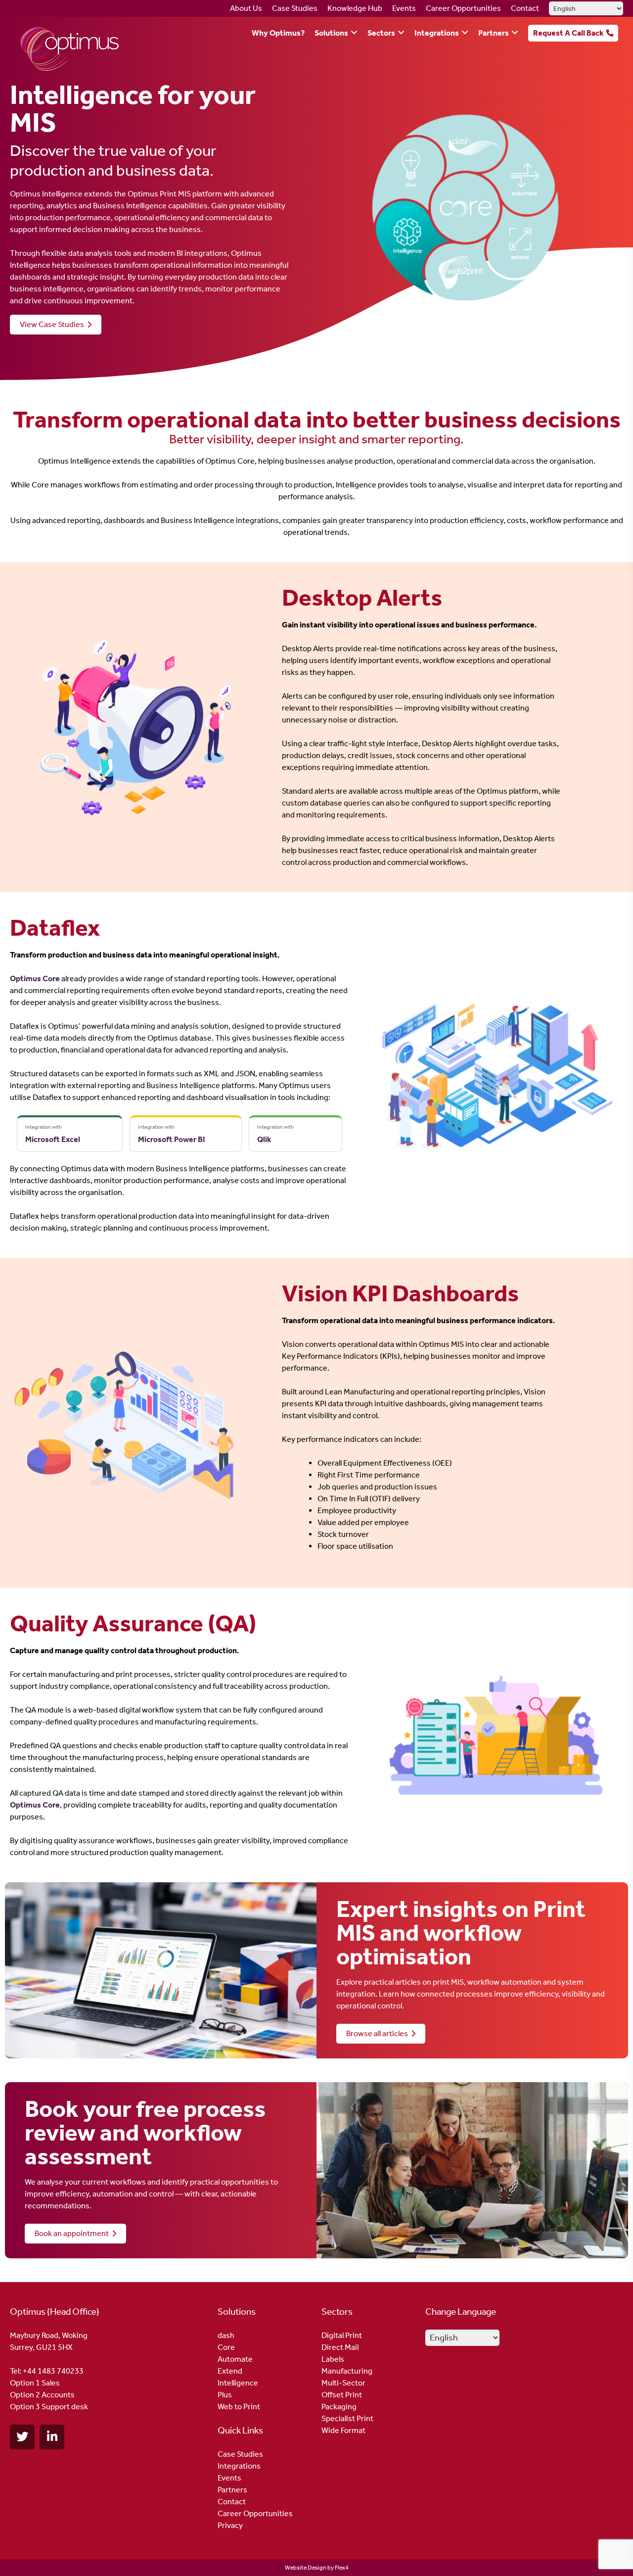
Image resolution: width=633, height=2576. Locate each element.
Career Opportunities (463, 8)
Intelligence (238, 2383)
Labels (333, 2359)
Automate (235, 2359)
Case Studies (295, 8)
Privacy (230, 2525)
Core (226, 2347)
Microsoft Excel (53, 1139)
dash (226, 2335)
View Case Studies (53, 324)
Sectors (381, 33)
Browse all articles (379, 2033)
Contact (525, 8)
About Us (246, 8)
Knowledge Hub (355, 8)
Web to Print (239, 2407)
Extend (230, 2371)
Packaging (339, 2407)
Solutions (331, 33)
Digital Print (342, 2335)
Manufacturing (347, 2371)
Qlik (264, 1139)
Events (404, 8)
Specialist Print (347, 2418)
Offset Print (342, 2395)
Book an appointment (73, 2233)
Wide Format (343, 2430)
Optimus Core (35, 978)
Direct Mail (340, 2347)
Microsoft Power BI (172, 1139)
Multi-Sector (343, 2383)
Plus (225, 2395)
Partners (494, 33)
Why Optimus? (278, 33)
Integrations (437, 33)
